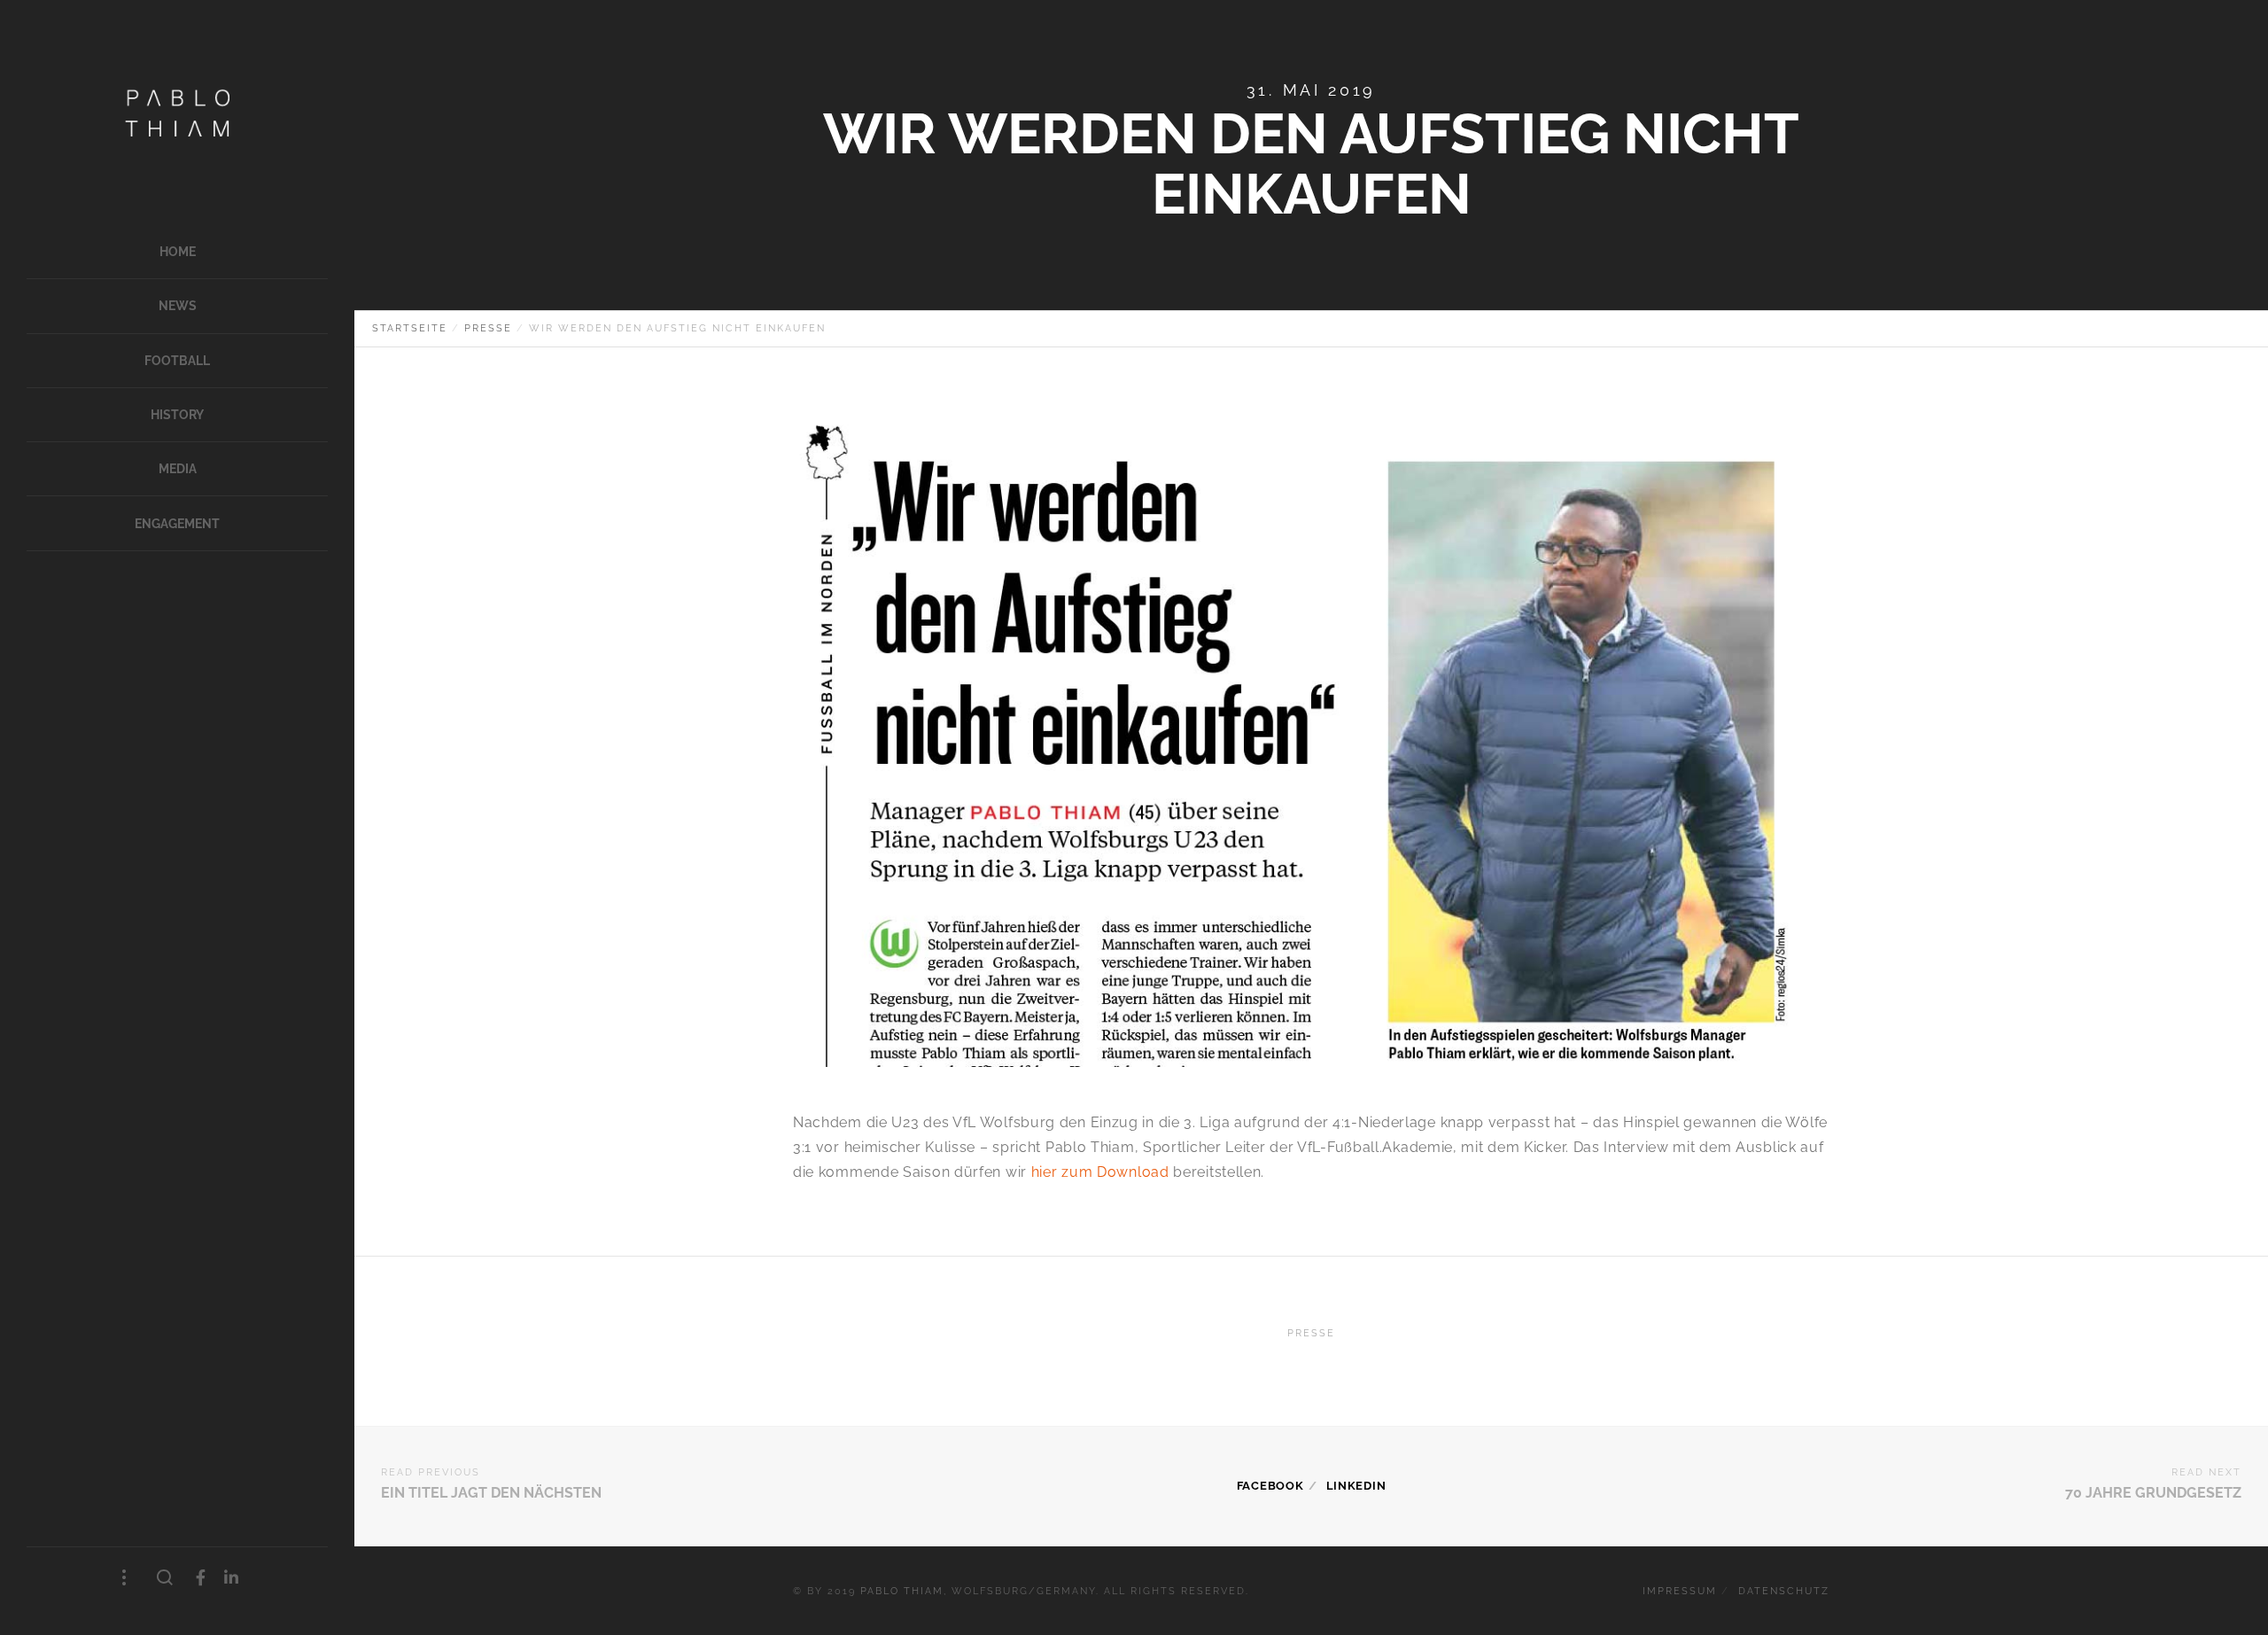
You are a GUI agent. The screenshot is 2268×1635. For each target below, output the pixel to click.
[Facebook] (201, 1578)
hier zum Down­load (1100, 1172)
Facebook (1270, 1486)
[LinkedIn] (232, 1578)
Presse (1311, 1333)
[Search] (165, 1578)
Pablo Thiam (902, 1591)
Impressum (1680, 1591)
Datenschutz (1784, 1591)
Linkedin (1356, 1486)
